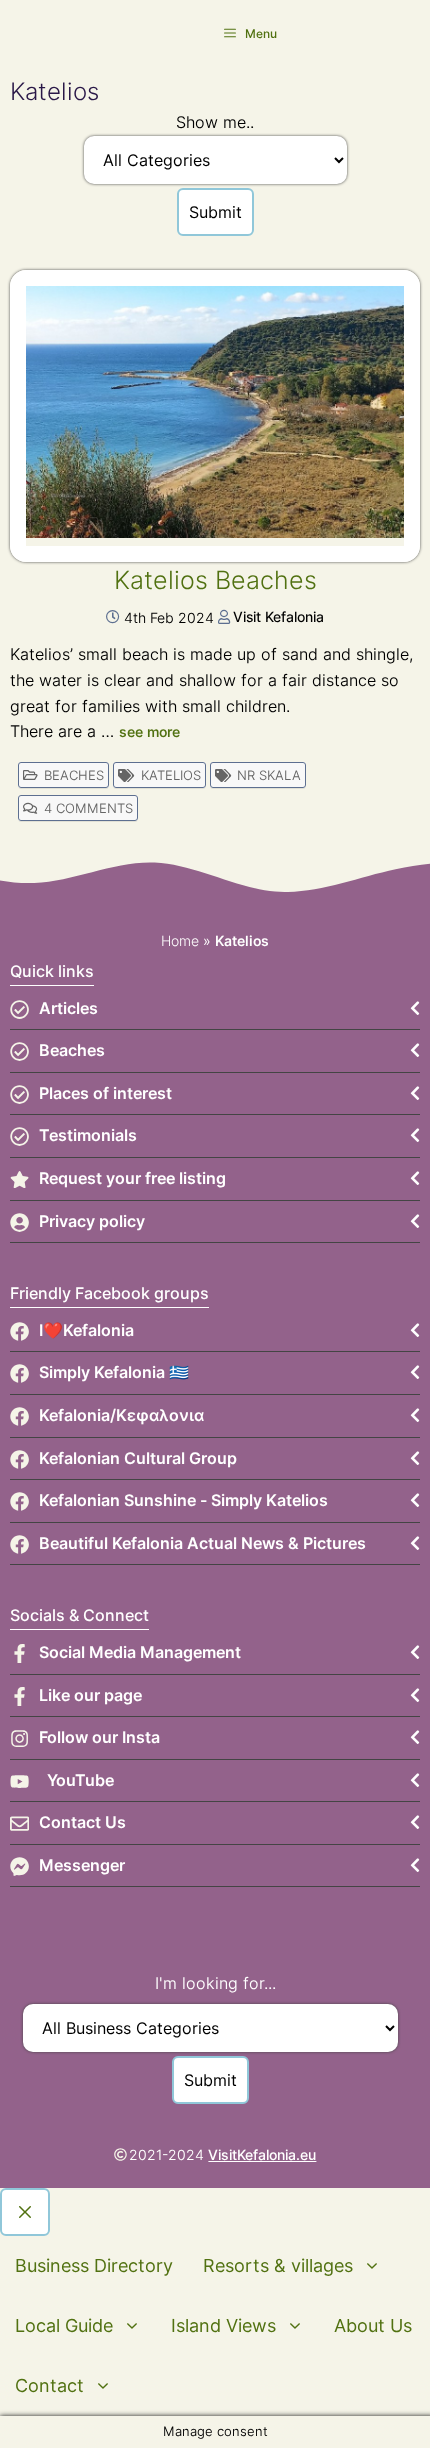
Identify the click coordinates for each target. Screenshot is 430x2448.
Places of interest (105, 1093)
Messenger (82, 1865)
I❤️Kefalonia (86, 1330)
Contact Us (82, 1822)
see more (149, 731)
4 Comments (88, 808)
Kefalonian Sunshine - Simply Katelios (183, 1500)
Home (180, 940)
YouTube (80, 1780)
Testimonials (88, 1135)
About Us (373, 2325)
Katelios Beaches (215, 580)
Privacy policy (92, 1221)
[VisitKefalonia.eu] (40, 32)
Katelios (171, 775)
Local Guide (64, 2325)
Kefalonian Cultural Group (138, 1458)
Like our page (90, 1695)
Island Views (223, 2325)
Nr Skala (269, 775)
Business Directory (94, 2265)
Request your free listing (132, 1178)
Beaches (74, 775)
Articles (68, 1008)
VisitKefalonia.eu (262, 2154)
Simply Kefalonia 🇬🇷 (114, 1372)
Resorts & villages (278, 2265)
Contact (49, 2385)
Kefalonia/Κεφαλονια (121, 1415)
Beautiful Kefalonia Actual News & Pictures (202, 1543)
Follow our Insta (99, 1737)
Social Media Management (140, 1652)
